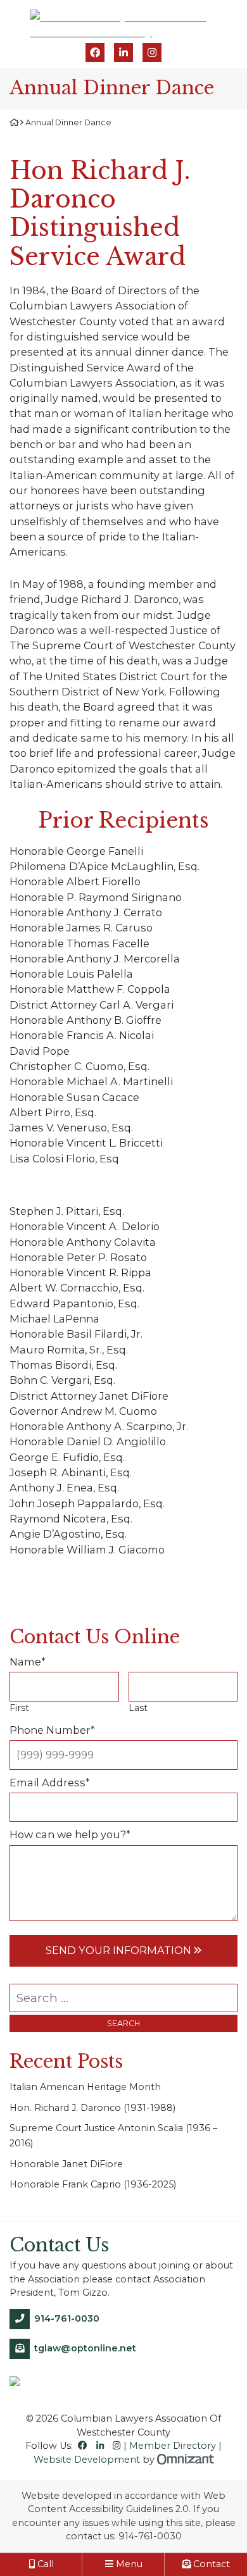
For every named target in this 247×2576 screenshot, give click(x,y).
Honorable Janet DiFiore (66, 2164)
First (19, 1708)
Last (138, 1708)
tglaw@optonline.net (85, 2348)
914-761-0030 (67, 2318)
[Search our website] (123, 1998)
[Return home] (14, 122)
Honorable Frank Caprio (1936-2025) (93, 2184)
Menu (128, 2564)
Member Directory (173, 2446)
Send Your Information (118, 1950)
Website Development (87, 2460)
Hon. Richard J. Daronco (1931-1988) (94, 2108)
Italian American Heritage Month (85, 2087)
